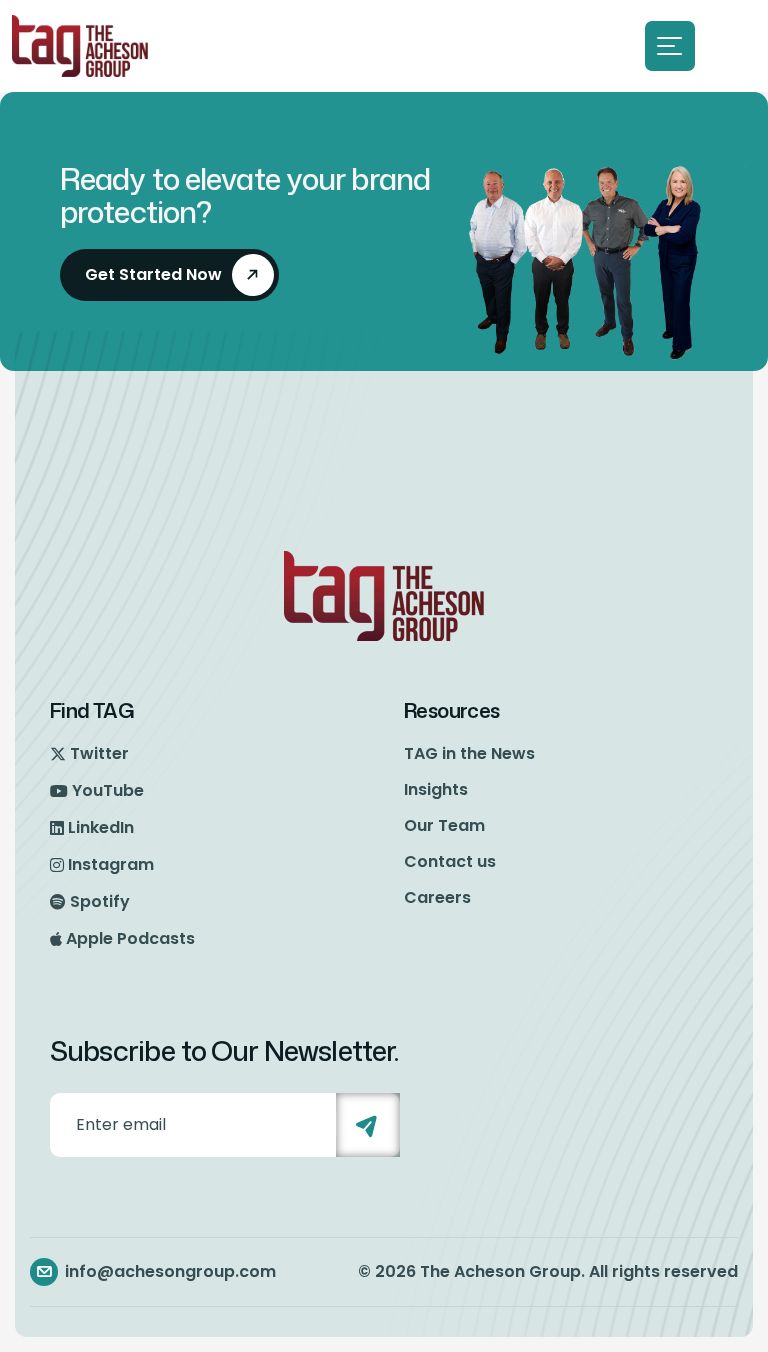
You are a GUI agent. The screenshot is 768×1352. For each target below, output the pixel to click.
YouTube (108, 790)
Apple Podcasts (130, 938)
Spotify (100, 901)
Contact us (450, 861)
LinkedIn (101, 827)
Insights (436, 789)
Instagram (111, 864)
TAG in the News (469, 753)
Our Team (444, 825)
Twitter (99, 753)
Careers (437, 897)
